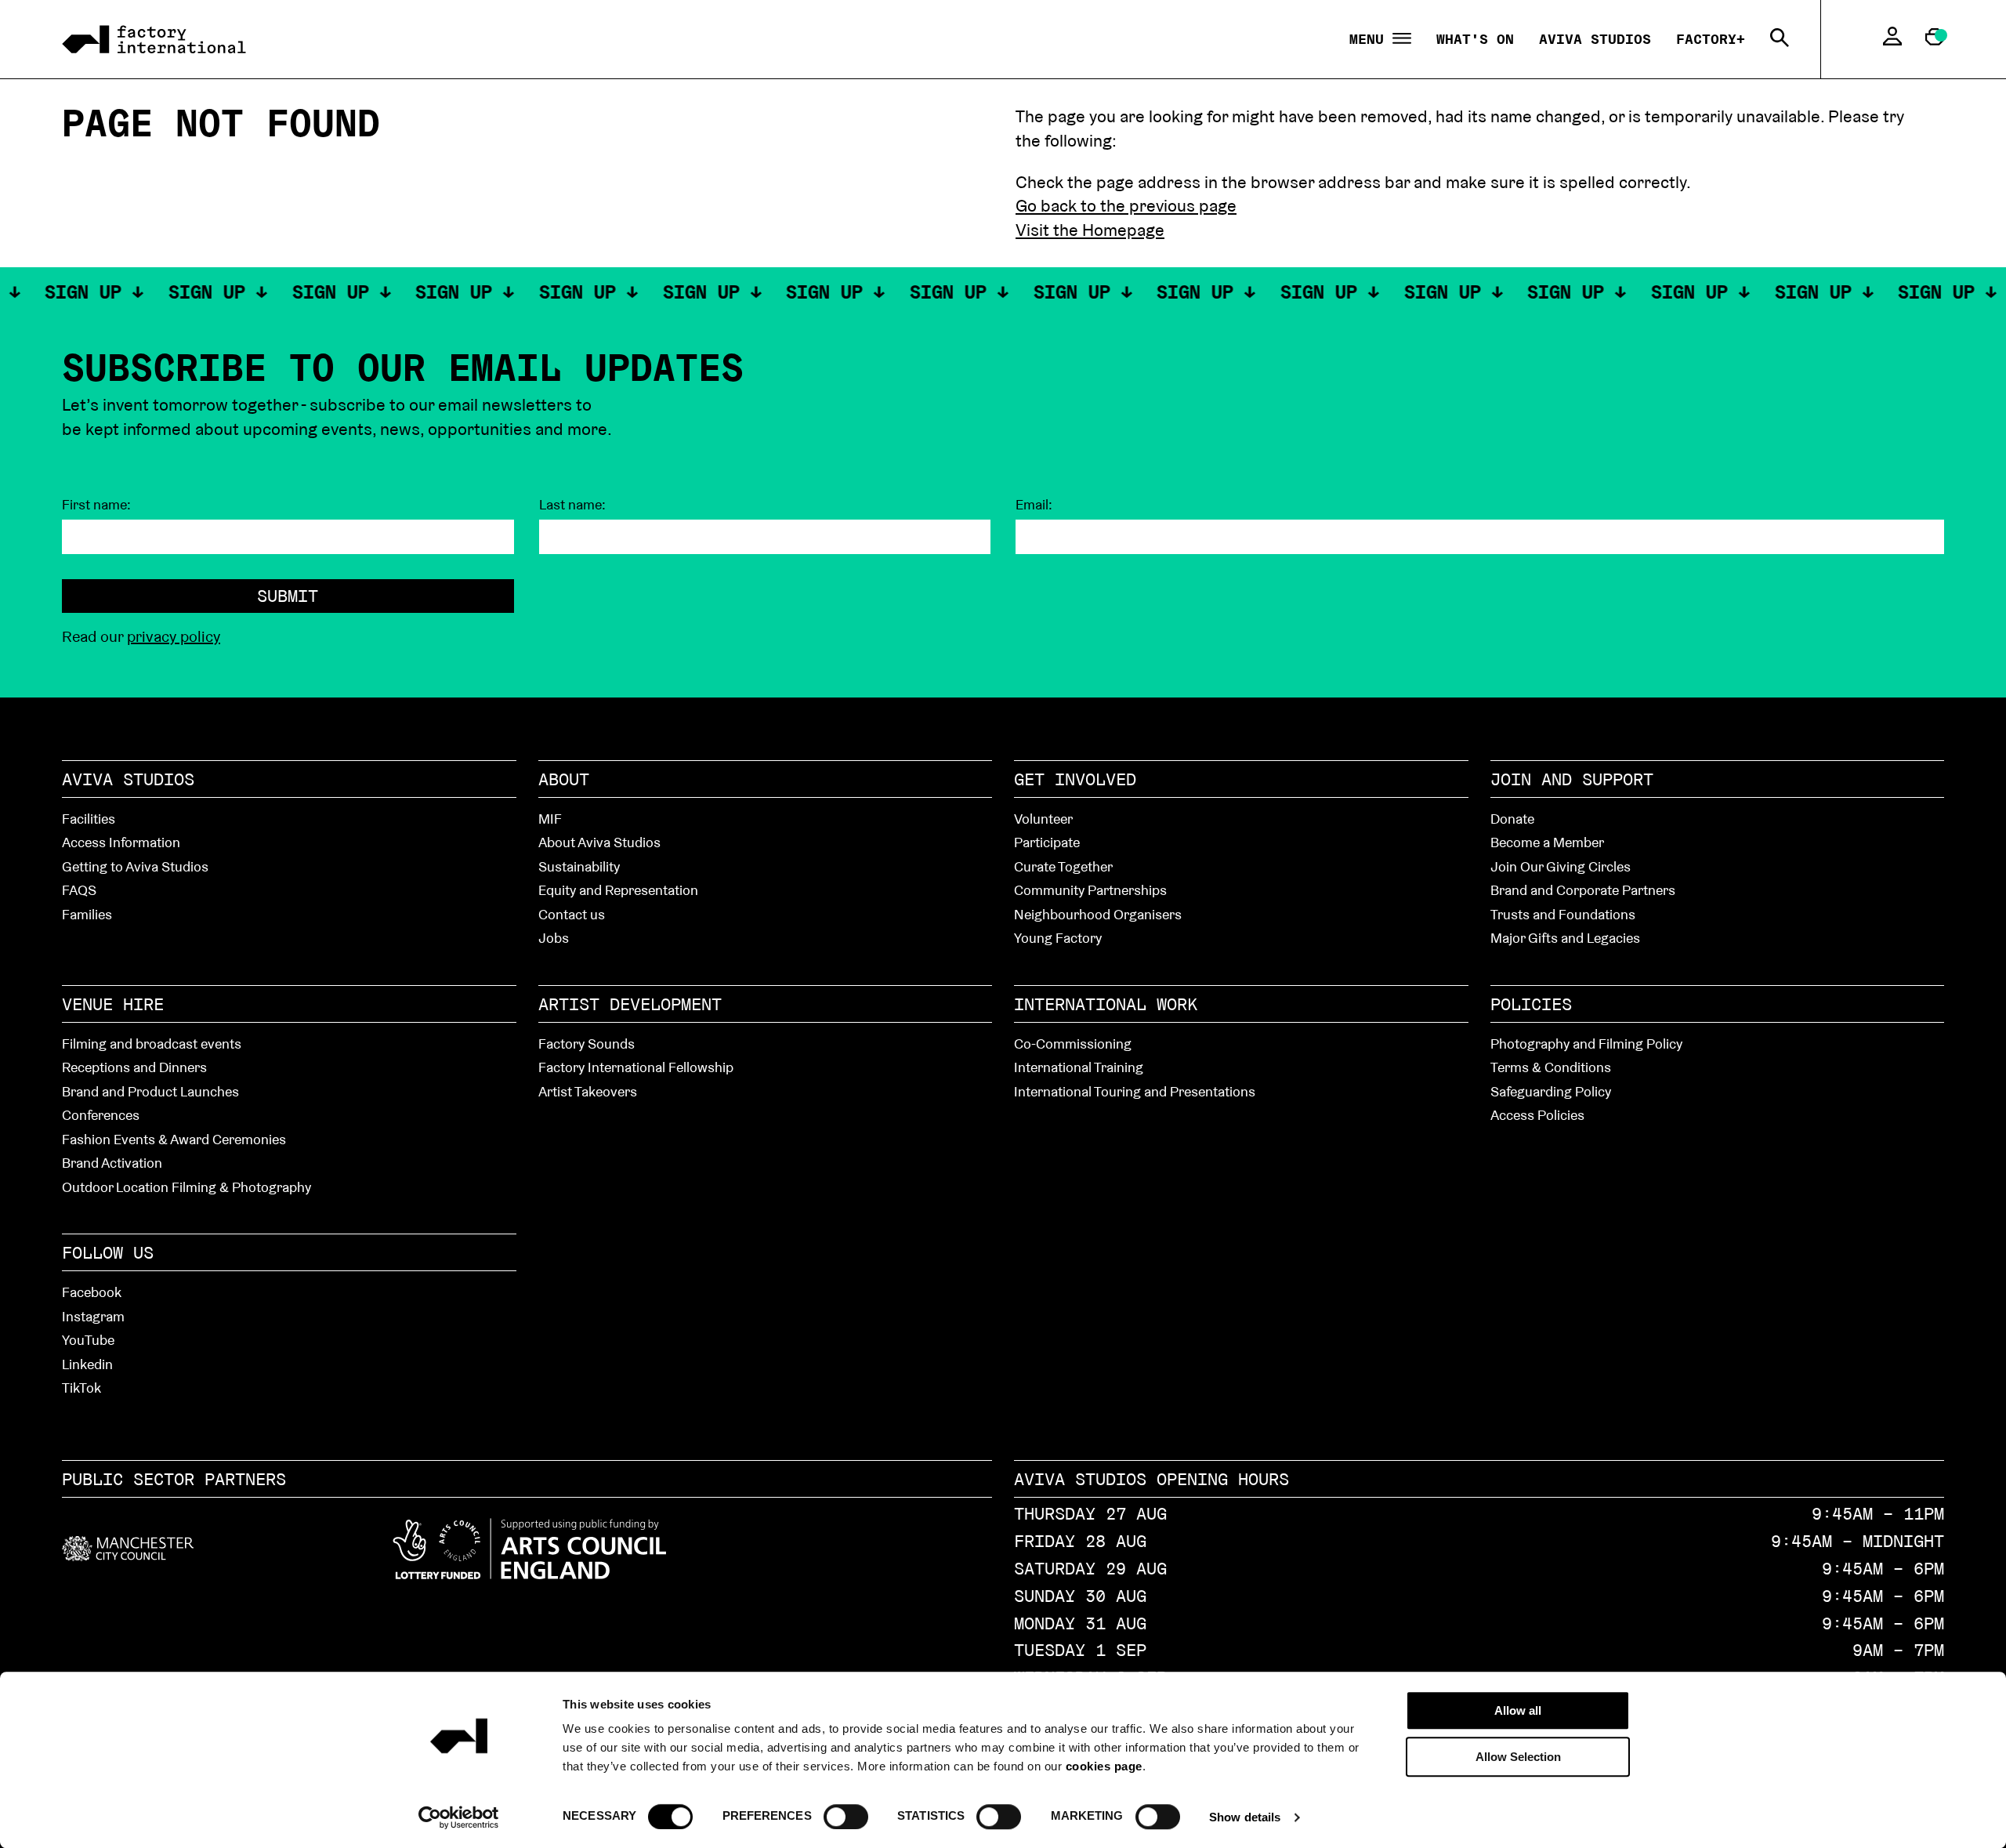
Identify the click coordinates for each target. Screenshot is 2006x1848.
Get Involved (1075, 779)
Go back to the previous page (1126, 205)
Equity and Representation (618, 890)
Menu (1371, 40)
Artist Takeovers (588, 1091)
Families (87, 914)
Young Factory (1058, 938)
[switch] (846, 1816)
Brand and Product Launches (150, 1091)
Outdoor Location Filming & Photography (186, 1187)
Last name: (572, 505)
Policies (1531, 1004)
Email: (1034, 505)
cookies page (1104, 1766)
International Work (1106, 1004)
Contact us (572, 914)
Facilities (89, 819)
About (564, 779)
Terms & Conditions (1551, 1067)
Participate (1047, 842)
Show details (1245, 1817)
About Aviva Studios (599, 842)
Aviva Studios (1595, 39)
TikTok (81, 1388)
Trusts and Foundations (1563, 914)
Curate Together (1063, 866)
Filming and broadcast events (152, 1044)
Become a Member (1547, 842)
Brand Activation (112, 1163)
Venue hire (113, 1004)
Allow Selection (1518, 1757)
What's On (1475, 39)
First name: (96, 505)
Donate (1512, 819)
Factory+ (1711, 39)
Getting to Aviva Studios (135, 866)
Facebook (92, 1292)
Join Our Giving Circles (1561, 866)
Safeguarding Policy (1551, 1091)
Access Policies (1537, 1115)
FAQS (79, 890)
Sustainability (579, 866)
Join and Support (1572, 779)
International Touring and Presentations (1135, 1091)
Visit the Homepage (1090, 230)
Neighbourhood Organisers (1098, 914)
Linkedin (87, 1364)
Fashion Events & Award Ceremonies (174, 1139)
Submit (288, 596)
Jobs (554, 938)
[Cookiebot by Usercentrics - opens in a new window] (459, 1817)
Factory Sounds (587, 1044)
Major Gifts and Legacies (1565, 938)
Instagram (93, 1316)
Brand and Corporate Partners (1583, 890)
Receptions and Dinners (134, 1067)
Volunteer (1043, 819)
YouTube (88, 1340)
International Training (1079, 1067)
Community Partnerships (1090, 890)
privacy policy (174, 636)
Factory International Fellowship (636, 1067)
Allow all (1518, 1710)
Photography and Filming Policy (1586, 1044)
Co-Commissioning (1073, 1044)
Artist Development (630, 1004)
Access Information (121, 842)
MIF (550, 819)
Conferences (101, 1115)
